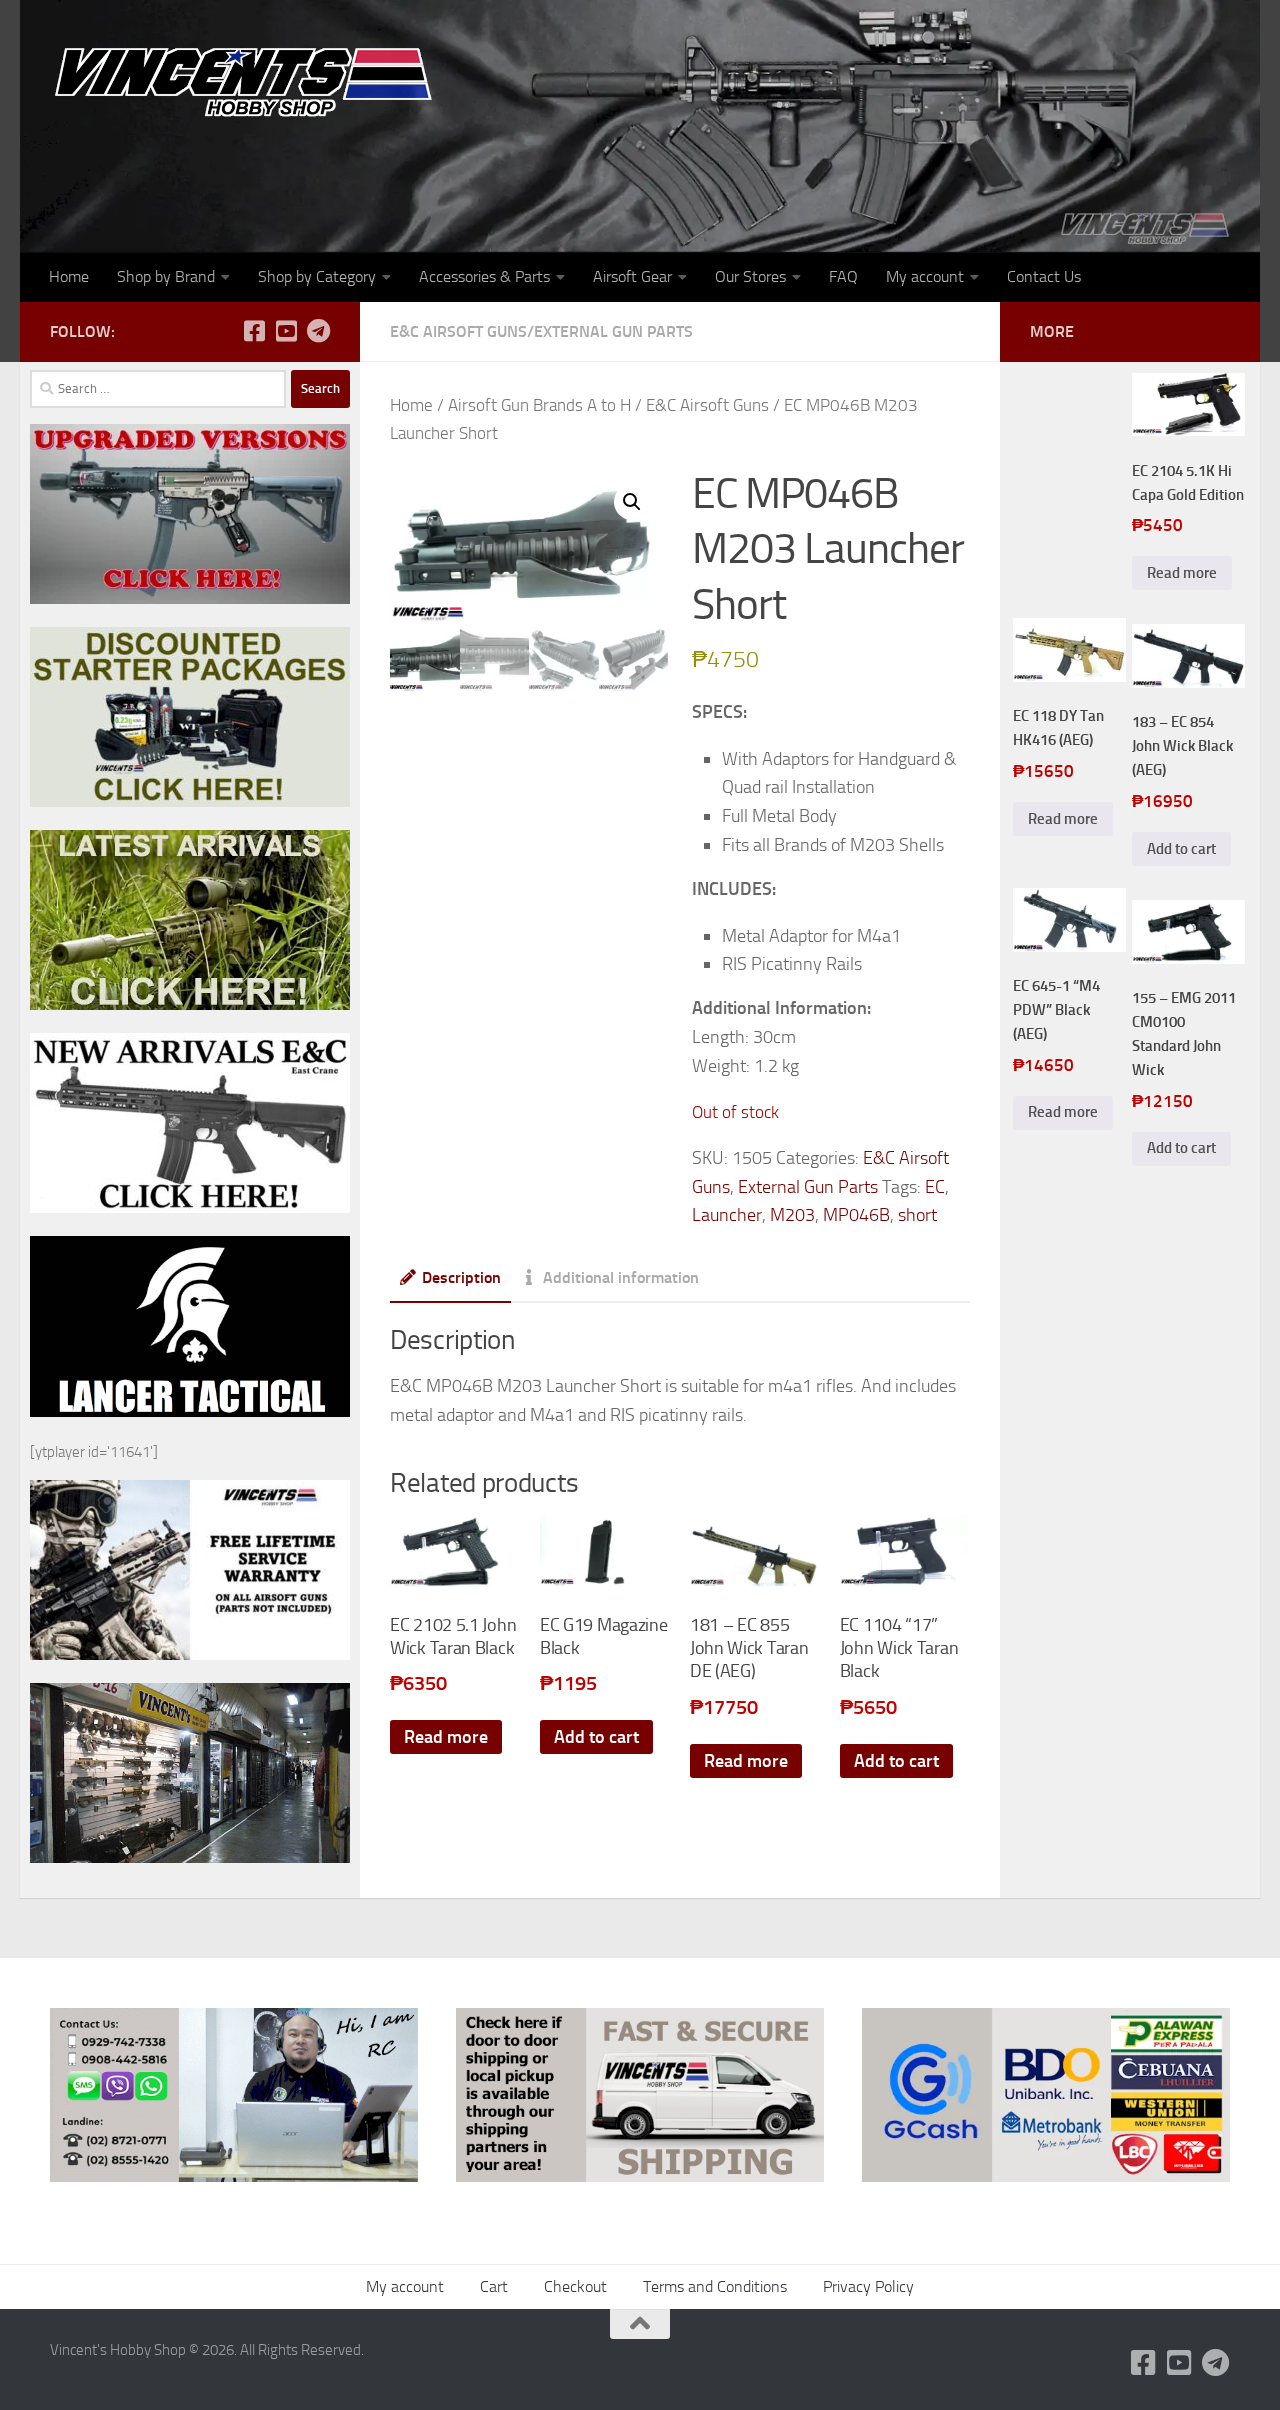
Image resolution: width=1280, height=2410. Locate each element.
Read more (446, 1737)
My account (925, 276)
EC (935, 1187)
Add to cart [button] (596, 1737)
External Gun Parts (613, 331)
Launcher (727, 1215)
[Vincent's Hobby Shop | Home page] (250, 80)
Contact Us (1044, 276)
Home (69, 276)
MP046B (856, 1215)
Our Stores (750, 276)
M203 (792, 1215)
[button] (632, 502)
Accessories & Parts (484, 276)
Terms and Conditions (715, 2286)
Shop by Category (317, 276)
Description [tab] (461, 1277)
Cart (494, 2286)
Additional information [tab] (621, 1277)
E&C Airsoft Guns (458, 331)
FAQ (843, 276)
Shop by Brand (166, 276)
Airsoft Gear (632, 276)
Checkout (575, 2286)
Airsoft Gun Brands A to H (539, 405)
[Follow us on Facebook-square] (254, 331)
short (917, 1215)
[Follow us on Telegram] (318, 331)
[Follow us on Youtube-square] (286, 331)
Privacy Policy (868, 2286)
